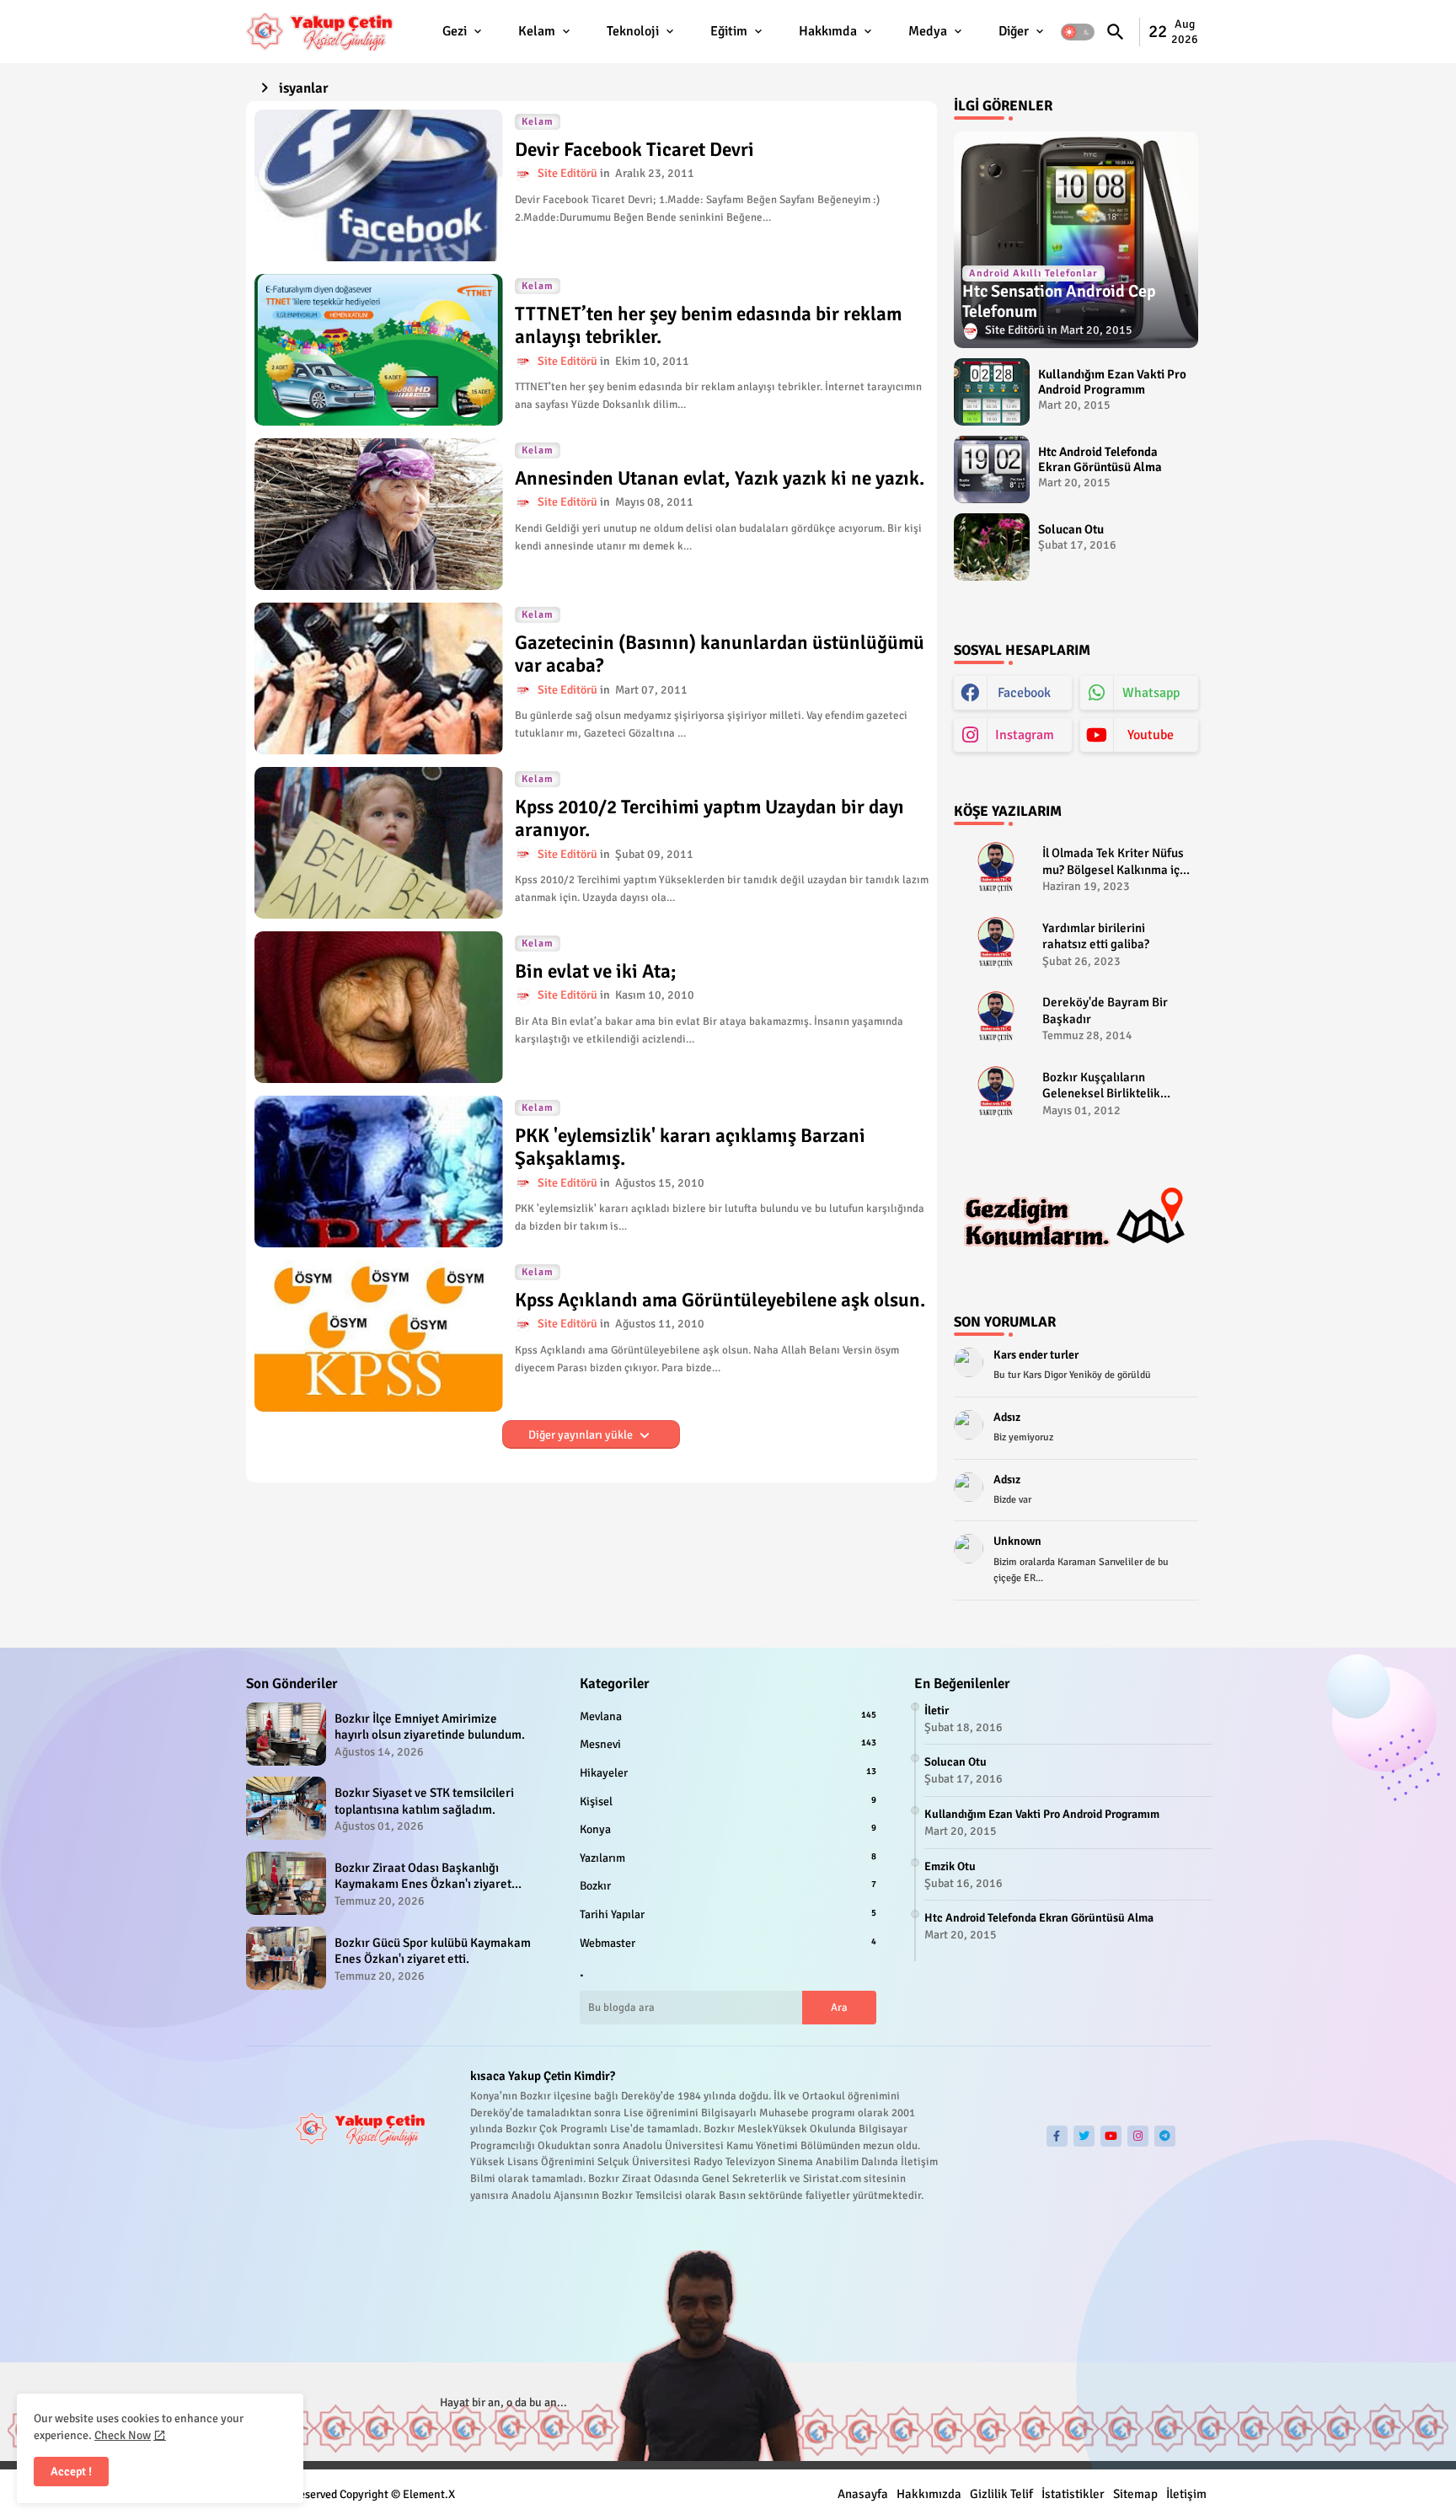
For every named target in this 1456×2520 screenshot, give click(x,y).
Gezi (455, 31)
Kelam (537, 31)
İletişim (1186, 2494)
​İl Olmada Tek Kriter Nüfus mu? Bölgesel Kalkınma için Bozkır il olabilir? (1116, 862)
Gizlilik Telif (1001, 2494)
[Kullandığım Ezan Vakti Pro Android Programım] (992, 392)
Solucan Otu (1071, 529)
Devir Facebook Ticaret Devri (634, 150)
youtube (1151, 735)
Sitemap (1135, 2494)
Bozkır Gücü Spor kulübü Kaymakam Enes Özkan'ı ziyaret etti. (433, 1951)
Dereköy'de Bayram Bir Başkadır (1105, 1011)
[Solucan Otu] (992, 547)
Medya (928, 31)
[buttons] (1057, 2136)
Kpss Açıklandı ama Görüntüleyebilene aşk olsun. (720, 1300)
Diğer (1014, 31)
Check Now (123, 2435)
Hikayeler (728, 1773)
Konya (728, 1829)
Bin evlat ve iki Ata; (596, 972)
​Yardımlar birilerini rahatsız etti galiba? (1096, 936)
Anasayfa (863, 2494)
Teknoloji (633, 31)
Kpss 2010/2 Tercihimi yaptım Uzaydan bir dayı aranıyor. (709, 819)
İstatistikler (1073, 2494)
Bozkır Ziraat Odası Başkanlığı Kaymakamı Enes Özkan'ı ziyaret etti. (423, 1877)
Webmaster (728, 1943)
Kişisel (728, 1802)
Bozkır (728, 1886)
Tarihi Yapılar (728, 1914)
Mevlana (728, 1716)
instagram (1025, 735)
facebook (1024, 693)
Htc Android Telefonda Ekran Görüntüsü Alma (1100, 459)
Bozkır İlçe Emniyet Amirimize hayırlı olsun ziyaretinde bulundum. (430, 1727)
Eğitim (729, 31)
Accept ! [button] (71, 2472)
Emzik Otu (950, 1866)
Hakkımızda (929, 2494)
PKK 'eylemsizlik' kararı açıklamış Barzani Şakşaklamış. (690, 1147)
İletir (937, 1710)
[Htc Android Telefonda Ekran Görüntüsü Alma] (992, 469)
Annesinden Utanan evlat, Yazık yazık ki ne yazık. (720, 479)
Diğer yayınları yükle (582, 1435)
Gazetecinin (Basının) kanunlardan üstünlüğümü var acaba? (720, 654)
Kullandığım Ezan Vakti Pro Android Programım (1112, 382)
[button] (1078, 32)
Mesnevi (728, 1744)
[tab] (463, 32)
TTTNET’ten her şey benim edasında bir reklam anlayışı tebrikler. (708, 326)
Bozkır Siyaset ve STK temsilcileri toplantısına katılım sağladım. (424, 1801)
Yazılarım (728, 1858)
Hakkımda (828, 31)
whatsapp (1151, 693)
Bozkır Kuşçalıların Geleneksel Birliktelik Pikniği (1101, 1086)
